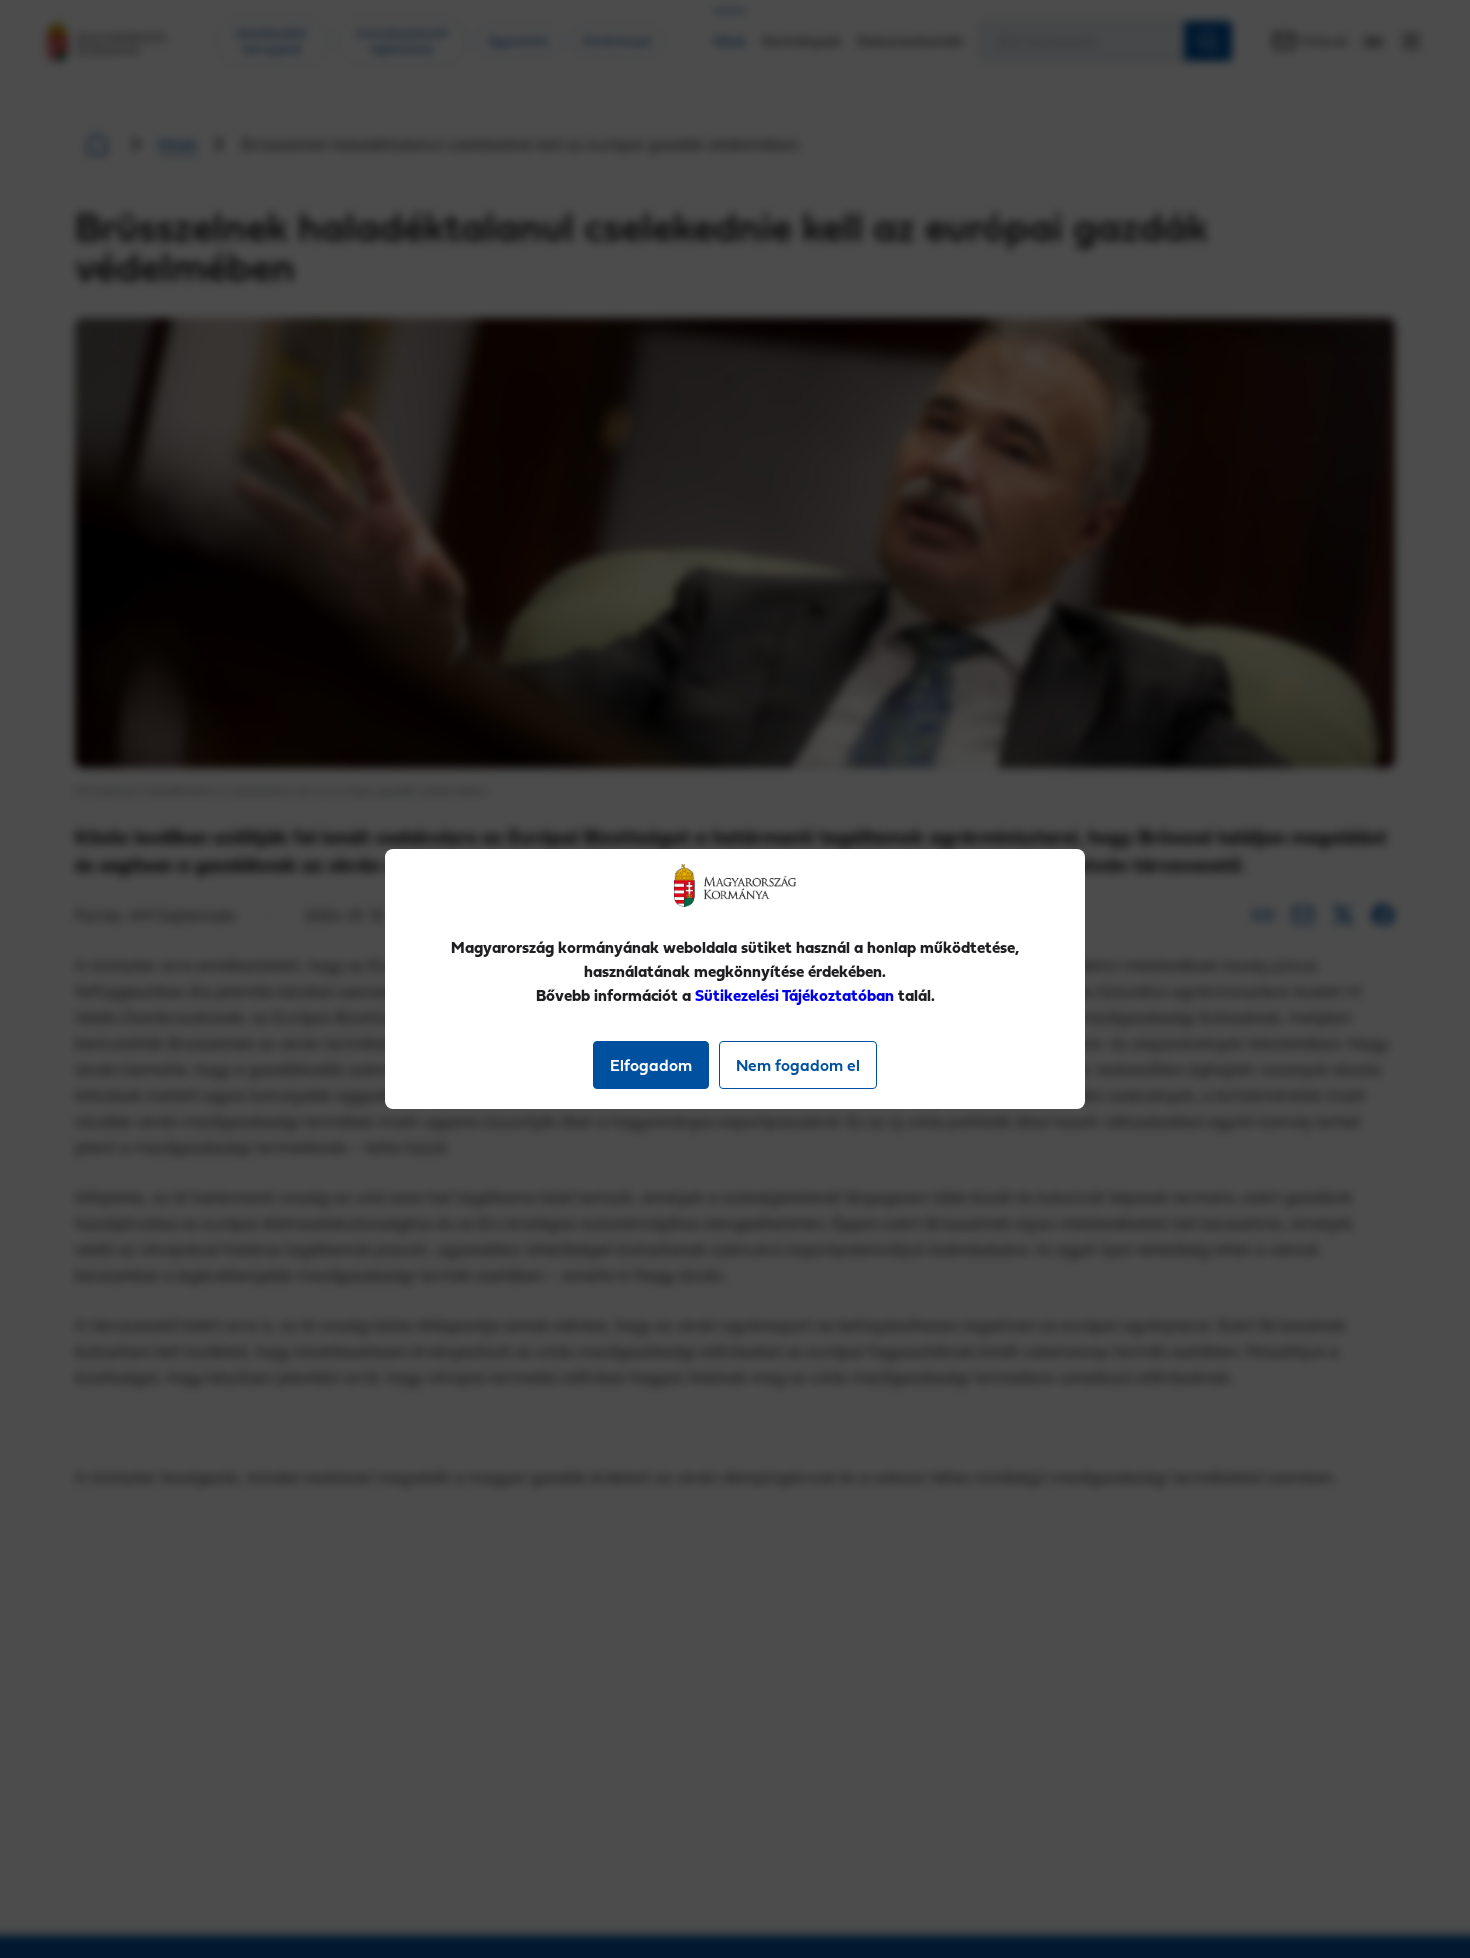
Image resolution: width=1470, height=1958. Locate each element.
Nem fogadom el (798, 1065)
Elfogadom (651, 1065)
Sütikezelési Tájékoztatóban (794, 995)
